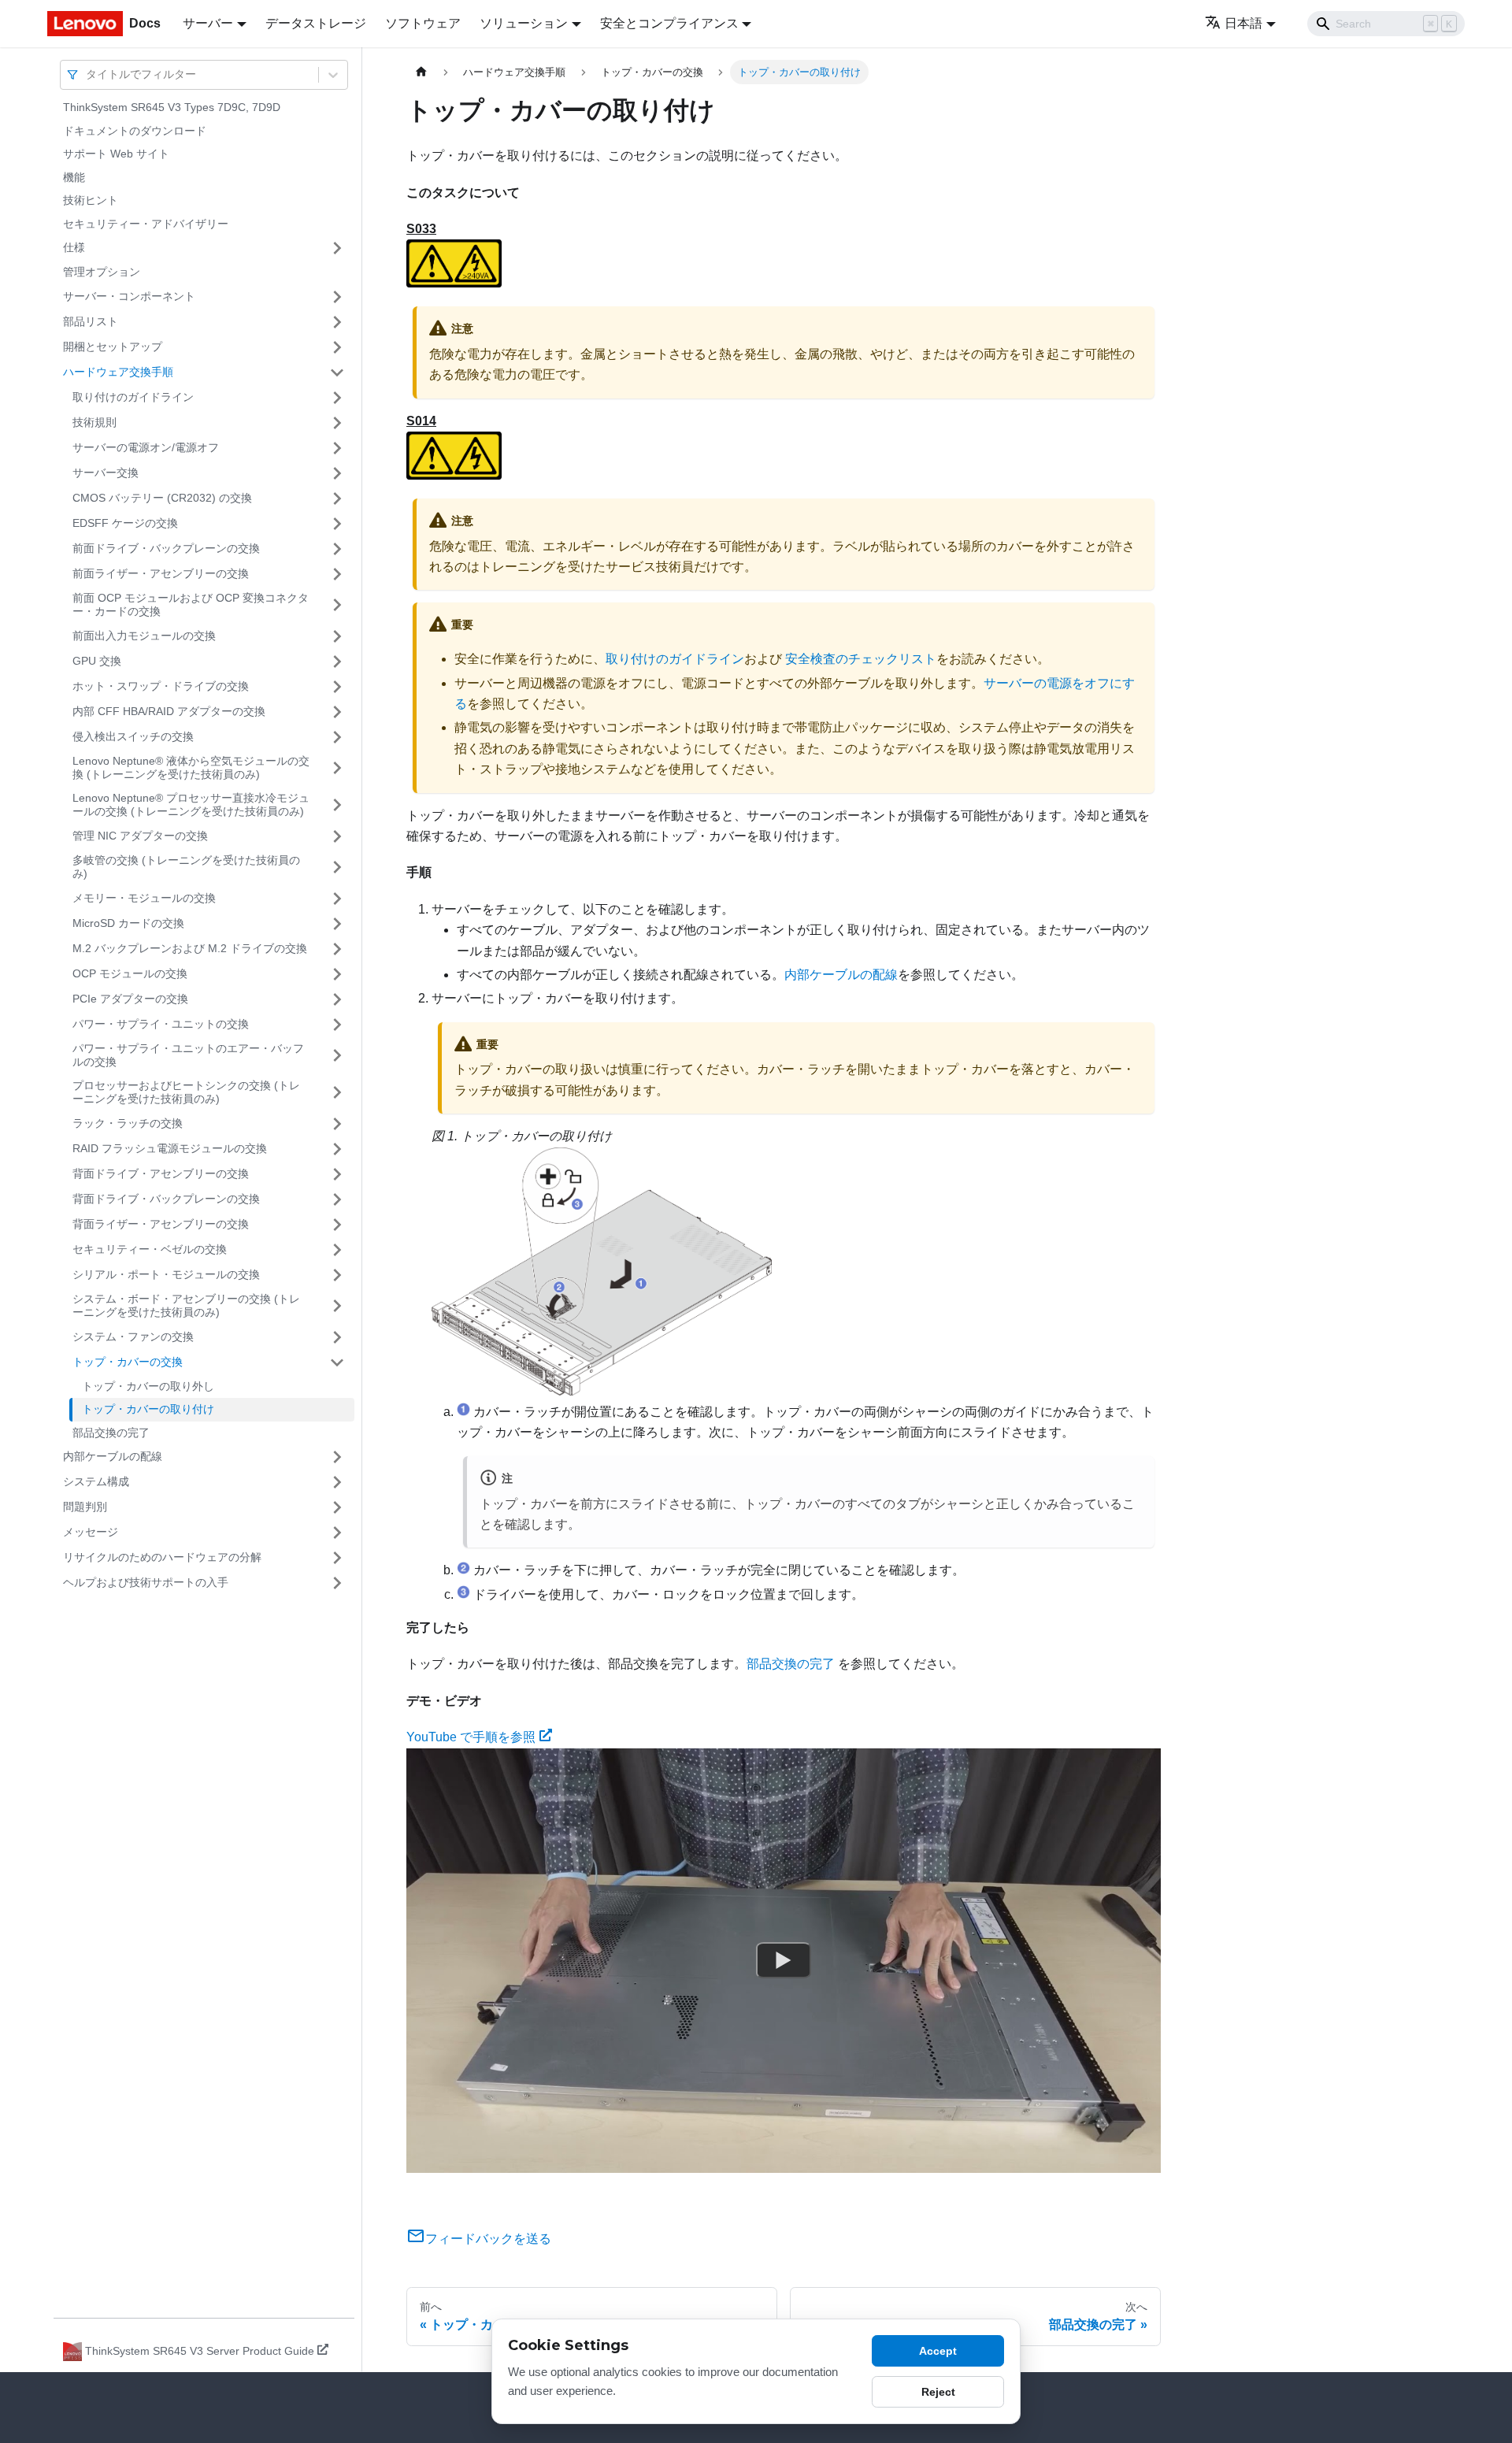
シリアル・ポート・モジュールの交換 (166, 1274)
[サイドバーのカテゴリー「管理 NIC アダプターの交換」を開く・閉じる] (337, 836)
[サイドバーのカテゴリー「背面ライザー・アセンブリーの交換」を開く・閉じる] (337, 1225)
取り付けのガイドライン (133, 397)
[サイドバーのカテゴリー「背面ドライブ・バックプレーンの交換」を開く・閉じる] (337, 1199)
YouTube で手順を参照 (471, 1737)
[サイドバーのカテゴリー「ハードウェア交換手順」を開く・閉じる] (337, 373)
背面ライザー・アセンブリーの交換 (161, 1224)
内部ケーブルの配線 (113, 1456)
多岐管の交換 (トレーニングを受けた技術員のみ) (186, 867)
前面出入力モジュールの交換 (144, 636)
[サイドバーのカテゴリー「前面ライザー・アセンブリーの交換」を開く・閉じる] (337, 574)
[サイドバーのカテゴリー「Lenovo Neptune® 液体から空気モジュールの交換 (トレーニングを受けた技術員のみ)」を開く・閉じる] (337, 768)
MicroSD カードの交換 (128, 923)
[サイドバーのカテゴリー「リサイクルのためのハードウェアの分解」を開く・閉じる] (337, 1558)
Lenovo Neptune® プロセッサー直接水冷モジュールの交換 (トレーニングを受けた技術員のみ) (191, 805)
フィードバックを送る (488, 2239)
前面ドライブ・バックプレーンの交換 (166, 548)
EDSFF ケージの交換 (125, 523)
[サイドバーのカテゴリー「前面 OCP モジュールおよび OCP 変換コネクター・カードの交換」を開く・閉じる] (337, 605)
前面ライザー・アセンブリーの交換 (161, 573)
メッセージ (91, 1532)
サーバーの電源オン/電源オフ (146, 447)
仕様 (74, 247)
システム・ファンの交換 (133, 1336)
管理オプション (102, 272)
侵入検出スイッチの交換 (133, 736)
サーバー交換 (106, 473)
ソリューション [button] (524, 23)
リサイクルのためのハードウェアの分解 (162, 1557)
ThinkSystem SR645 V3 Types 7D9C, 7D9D (172, 107)
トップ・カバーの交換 (128, 1362)
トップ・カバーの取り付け (148, 1409)
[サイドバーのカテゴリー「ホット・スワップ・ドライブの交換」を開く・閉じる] (337, 687)
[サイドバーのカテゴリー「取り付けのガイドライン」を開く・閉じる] (337, 398)
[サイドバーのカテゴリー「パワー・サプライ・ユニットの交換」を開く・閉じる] (337, 1025)
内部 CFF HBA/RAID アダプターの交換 (169, 711)
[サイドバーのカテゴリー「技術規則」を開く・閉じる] (337, 423)
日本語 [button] (1243, 23)
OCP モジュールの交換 (130, 973)
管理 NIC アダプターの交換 (140, 836)
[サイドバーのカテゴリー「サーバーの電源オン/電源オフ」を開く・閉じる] (337, 448)
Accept (938, 2351)
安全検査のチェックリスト (861, 659)
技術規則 (94, 422)
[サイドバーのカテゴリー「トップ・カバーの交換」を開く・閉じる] (337, 1362)
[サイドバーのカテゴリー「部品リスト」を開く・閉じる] (337, 322)
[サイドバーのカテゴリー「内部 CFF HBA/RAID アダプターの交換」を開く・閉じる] (337, 712)
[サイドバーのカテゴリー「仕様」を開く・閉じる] (337, 248)
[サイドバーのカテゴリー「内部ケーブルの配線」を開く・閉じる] (337, 1457)
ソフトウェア (423, 23)
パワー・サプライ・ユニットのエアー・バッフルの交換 (188, 1055)
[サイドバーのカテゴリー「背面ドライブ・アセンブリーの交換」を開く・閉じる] (337, 1174)
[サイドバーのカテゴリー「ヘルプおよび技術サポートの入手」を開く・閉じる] (337, 1583)
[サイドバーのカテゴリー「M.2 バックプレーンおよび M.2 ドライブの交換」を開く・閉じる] (337, 949)
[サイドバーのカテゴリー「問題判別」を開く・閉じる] (337, 1507)
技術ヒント (91, 200)
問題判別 (85, 1507)
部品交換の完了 (111, 1433)
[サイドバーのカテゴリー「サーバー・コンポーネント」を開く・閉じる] (337, 297)
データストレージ (316, 23)
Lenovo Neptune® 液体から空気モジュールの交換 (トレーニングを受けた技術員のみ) (191, 768)
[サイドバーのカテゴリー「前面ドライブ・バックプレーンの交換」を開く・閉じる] (337, 549)
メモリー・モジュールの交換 (144, 898)
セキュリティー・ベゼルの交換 (150, 1249)
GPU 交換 (97, 661)
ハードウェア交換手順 (118, 372)
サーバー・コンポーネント (129, 296)
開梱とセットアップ (113, 347)
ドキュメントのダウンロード (135, 131)
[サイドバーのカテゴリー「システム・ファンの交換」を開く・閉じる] (337, 1337)
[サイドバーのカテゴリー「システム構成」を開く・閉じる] (337, 1482)
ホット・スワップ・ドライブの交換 (161, 686)
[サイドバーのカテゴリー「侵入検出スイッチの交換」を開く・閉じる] (337, 737)
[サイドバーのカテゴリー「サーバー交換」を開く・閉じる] (337, 473)
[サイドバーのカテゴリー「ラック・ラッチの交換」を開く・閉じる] (337, 1124)
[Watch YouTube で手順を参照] (784, 1960)
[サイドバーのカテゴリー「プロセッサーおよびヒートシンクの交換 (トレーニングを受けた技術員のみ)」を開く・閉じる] (337, 1093)
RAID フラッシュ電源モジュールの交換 (170, 1148)
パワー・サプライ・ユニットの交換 (161, 1024)
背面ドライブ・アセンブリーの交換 (161, 1173)
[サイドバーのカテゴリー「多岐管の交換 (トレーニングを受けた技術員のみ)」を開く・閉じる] (337, 867)
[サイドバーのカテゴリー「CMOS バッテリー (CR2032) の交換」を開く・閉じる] (337, 499)
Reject (938, 2392)
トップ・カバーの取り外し (148, 1386)
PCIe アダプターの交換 (130, 999)
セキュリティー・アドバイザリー (146, 224)
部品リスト (91, 321)
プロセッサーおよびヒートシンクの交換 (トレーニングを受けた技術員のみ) (186, 1092)
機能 (74, 177)
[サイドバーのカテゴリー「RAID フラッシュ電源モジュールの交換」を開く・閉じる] (337, 1149)
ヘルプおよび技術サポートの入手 (146, 1582)
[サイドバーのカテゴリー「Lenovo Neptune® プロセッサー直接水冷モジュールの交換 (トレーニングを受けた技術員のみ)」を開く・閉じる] (337, 805)
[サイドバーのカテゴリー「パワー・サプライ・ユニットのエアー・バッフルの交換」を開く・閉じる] (337, 1056)
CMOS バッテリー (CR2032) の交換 (162, 498)
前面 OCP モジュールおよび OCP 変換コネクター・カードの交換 (191, 605)
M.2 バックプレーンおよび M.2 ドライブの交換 (190, 948)
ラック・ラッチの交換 (128, 1123)
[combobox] (87, 74)
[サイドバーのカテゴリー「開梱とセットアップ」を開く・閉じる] (337, 347)
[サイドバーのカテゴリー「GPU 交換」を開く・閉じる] (337, 662)
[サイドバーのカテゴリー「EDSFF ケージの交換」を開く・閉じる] (337, 524)
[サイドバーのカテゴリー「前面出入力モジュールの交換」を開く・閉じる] (337, 636)
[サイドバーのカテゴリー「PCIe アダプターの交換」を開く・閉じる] (337, 999)
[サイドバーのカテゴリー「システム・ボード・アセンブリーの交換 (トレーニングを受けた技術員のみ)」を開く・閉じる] (337, 1306)
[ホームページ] (421, 72)
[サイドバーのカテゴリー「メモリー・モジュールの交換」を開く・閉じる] (337, 899)
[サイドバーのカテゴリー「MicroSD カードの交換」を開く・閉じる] (337, 924)
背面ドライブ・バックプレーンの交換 (166, 1199)
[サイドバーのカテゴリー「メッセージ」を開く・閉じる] (337, 1533)
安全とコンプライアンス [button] (669, 23)
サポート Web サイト (116, 154)
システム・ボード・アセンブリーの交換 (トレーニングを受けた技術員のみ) (186, 1306)
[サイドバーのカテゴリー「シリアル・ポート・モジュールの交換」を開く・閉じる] (337, 1275)
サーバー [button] (208, 23)
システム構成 (96, 1481)
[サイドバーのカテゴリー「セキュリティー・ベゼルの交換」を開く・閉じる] (337, 1250)
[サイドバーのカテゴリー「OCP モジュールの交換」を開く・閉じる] (337, 974)
